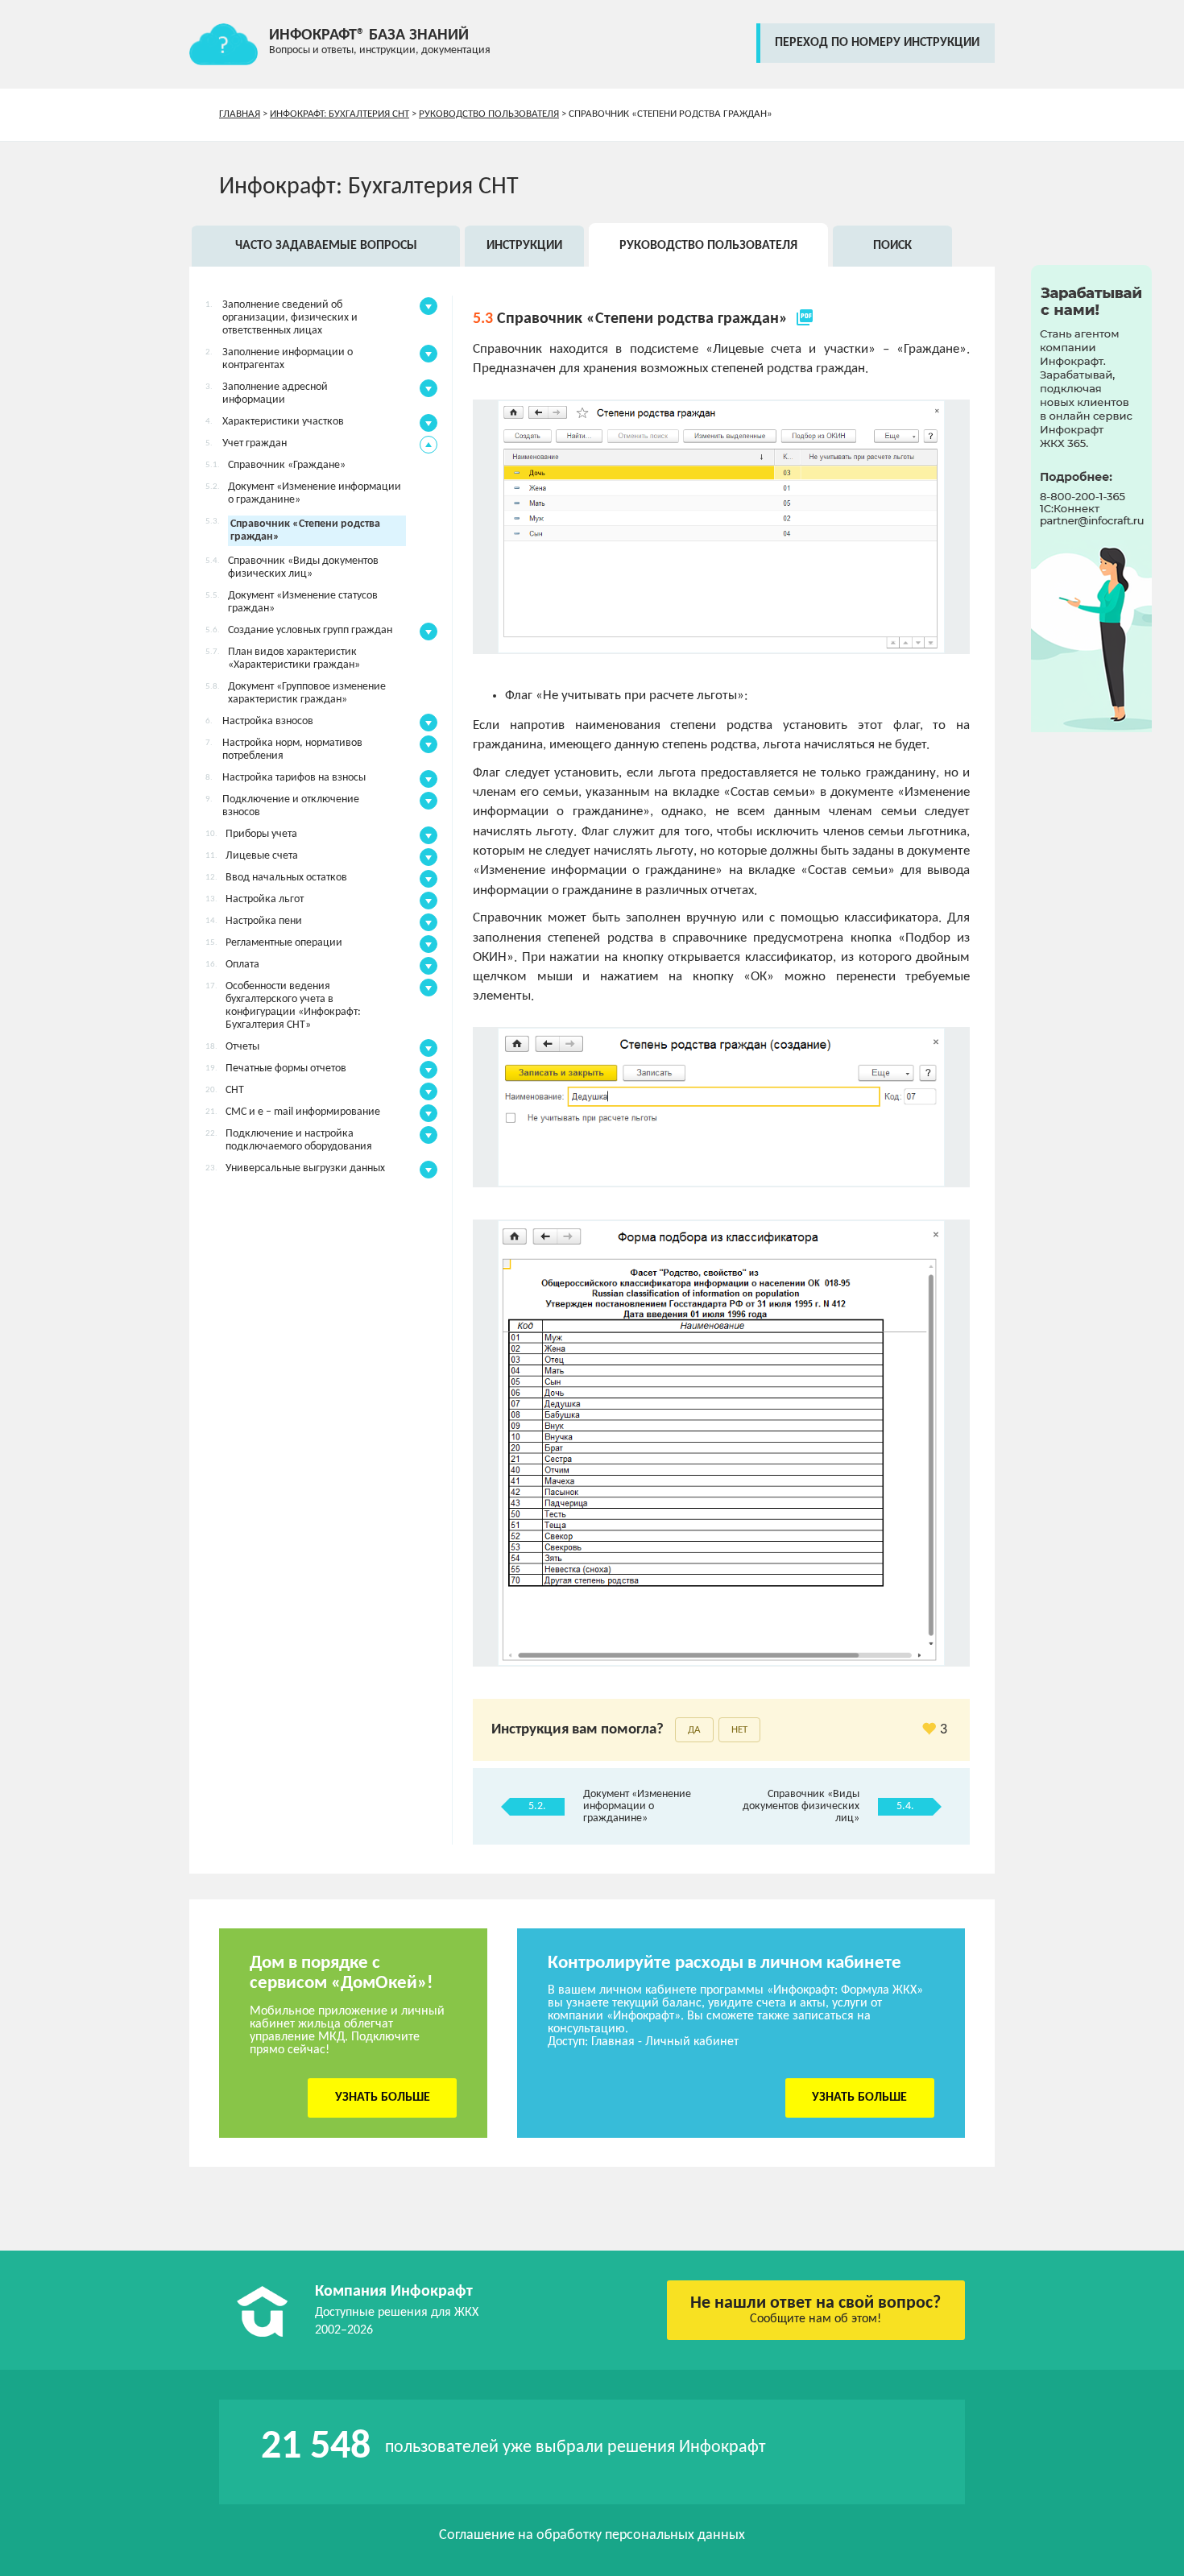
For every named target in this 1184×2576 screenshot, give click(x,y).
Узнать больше (383, 2098)
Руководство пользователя (489, 114)
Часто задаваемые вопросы (326, 246)
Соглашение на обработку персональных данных (592, 2535)
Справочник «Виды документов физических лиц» (801, 1806)
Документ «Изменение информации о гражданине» (637, 1806)
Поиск (892, 246)
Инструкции (524, 246)
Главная (240, 114)
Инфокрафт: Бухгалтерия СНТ (339, 114)
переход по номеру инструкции (877, 43)
